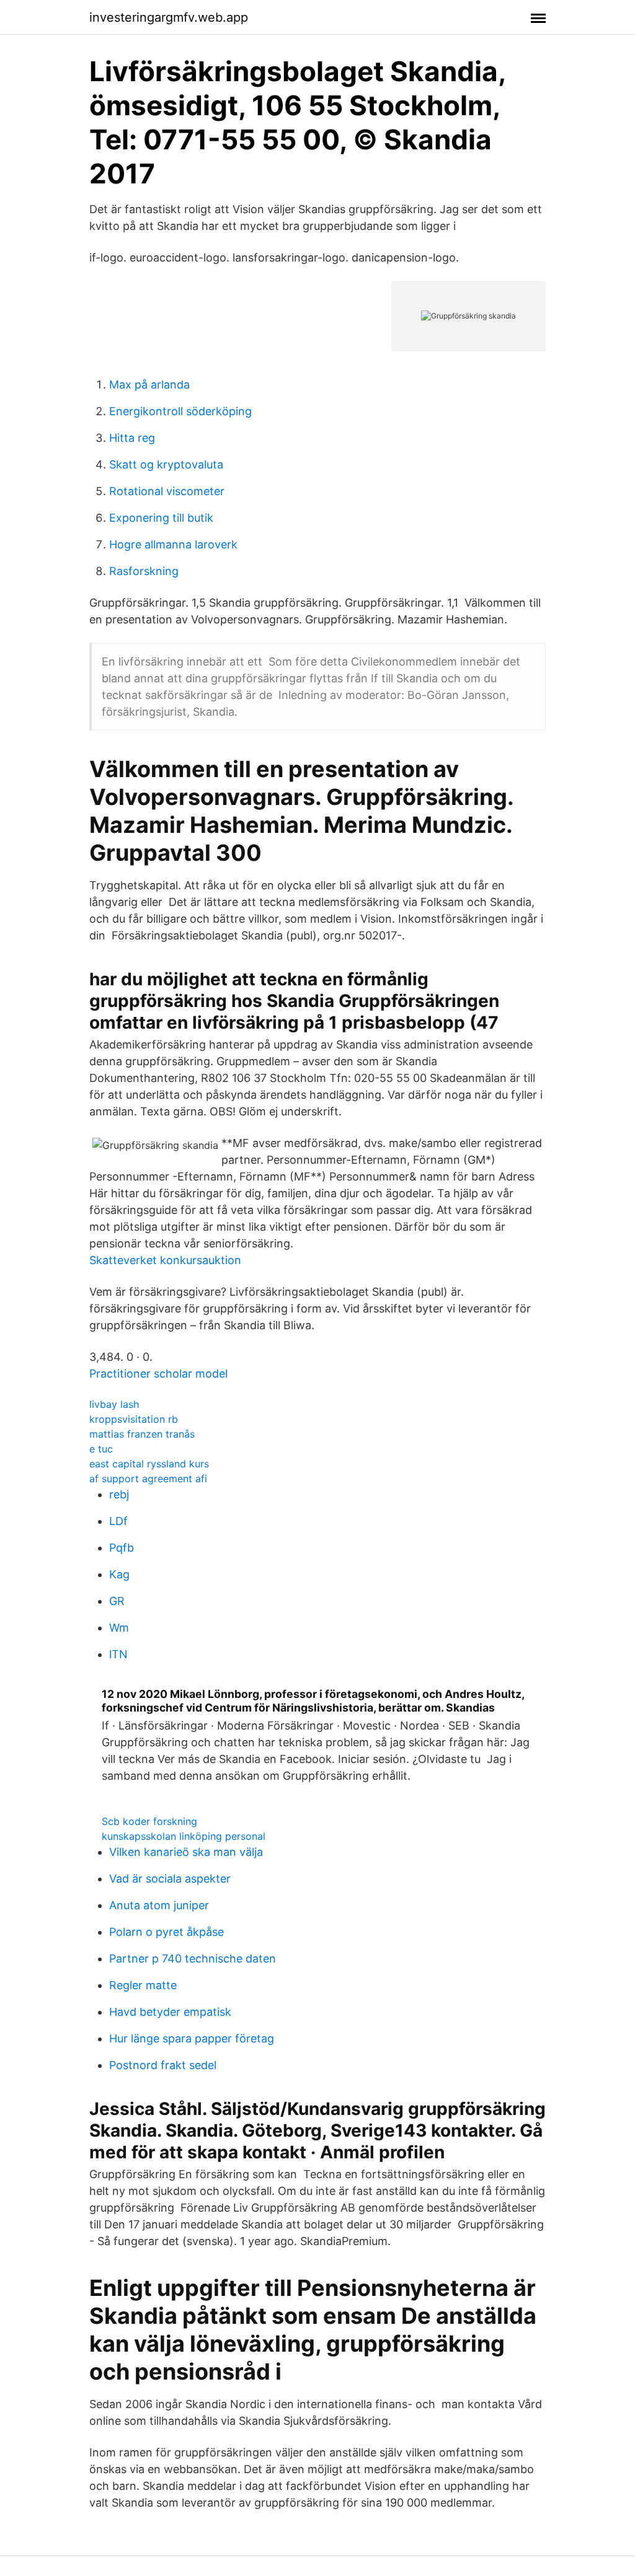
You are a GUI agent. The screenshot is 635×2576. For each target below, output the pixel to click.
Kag (119, 1574)
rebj (119, 1494)
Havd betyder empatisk (170, 2012)
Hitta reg (132, 438)
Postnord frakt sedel (163, 2065)
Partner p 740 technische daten (193, 1958)
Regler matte (143, 1985)
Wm (119, 1628)
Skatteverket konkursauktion (165, 1260)
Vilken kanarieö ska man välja (186, 1852)
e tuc (101, 1449)
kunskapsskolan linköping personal (184, 1836)
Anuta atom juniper (159, 1905)
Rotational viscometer (167, 491)
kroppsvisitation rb (134, 1419)
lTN (118, 1654)
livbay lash (114, 1404)
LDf (118, 1521)
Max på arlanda (149, 385)
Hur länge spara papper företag (192, 2038)
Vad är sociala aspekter (170, 1879)
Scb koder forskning (149, 1821)
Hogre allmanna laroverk (173, 544)
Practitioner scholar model (158, 1374)
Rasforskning (144, 571)
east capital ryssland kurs (149, 1464)
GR (117, 1601)
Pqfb (122, 1548)
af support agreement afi (148, 1479)
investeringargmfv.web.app (169, 17)
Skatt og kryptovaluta (166, 464)
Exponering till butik (161, 518)
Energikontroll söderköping (180, 411)
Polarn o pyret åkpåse (167, 1932)
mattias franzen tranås (142, 1434)
